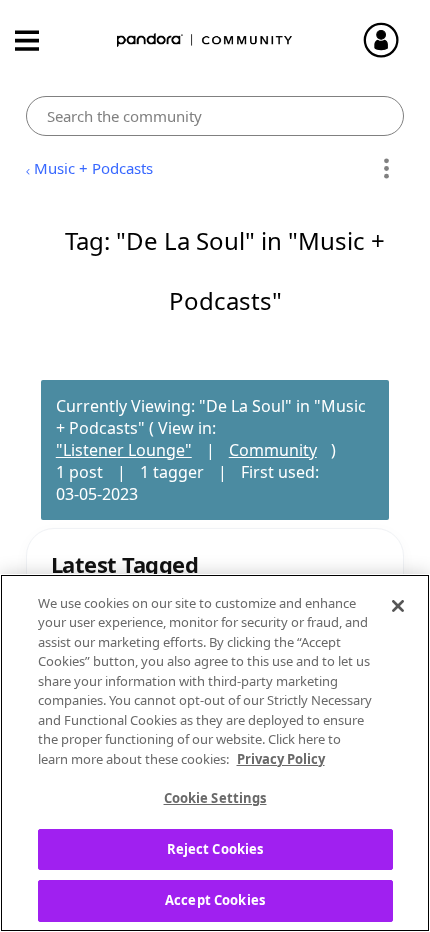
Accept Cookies (215, 900)
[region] (215, 753)
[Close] (398, 606)
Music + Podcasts (93, 168)
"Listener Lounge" (124, 450)
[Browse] (37, 40)
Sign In (390, 40)
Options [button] (385, 169)
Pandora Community (205, 40)
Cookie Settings (215, 798)
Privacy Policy (281, 759)
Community (273, 450)
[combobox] (215, 116)
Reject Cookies (215, 849)
